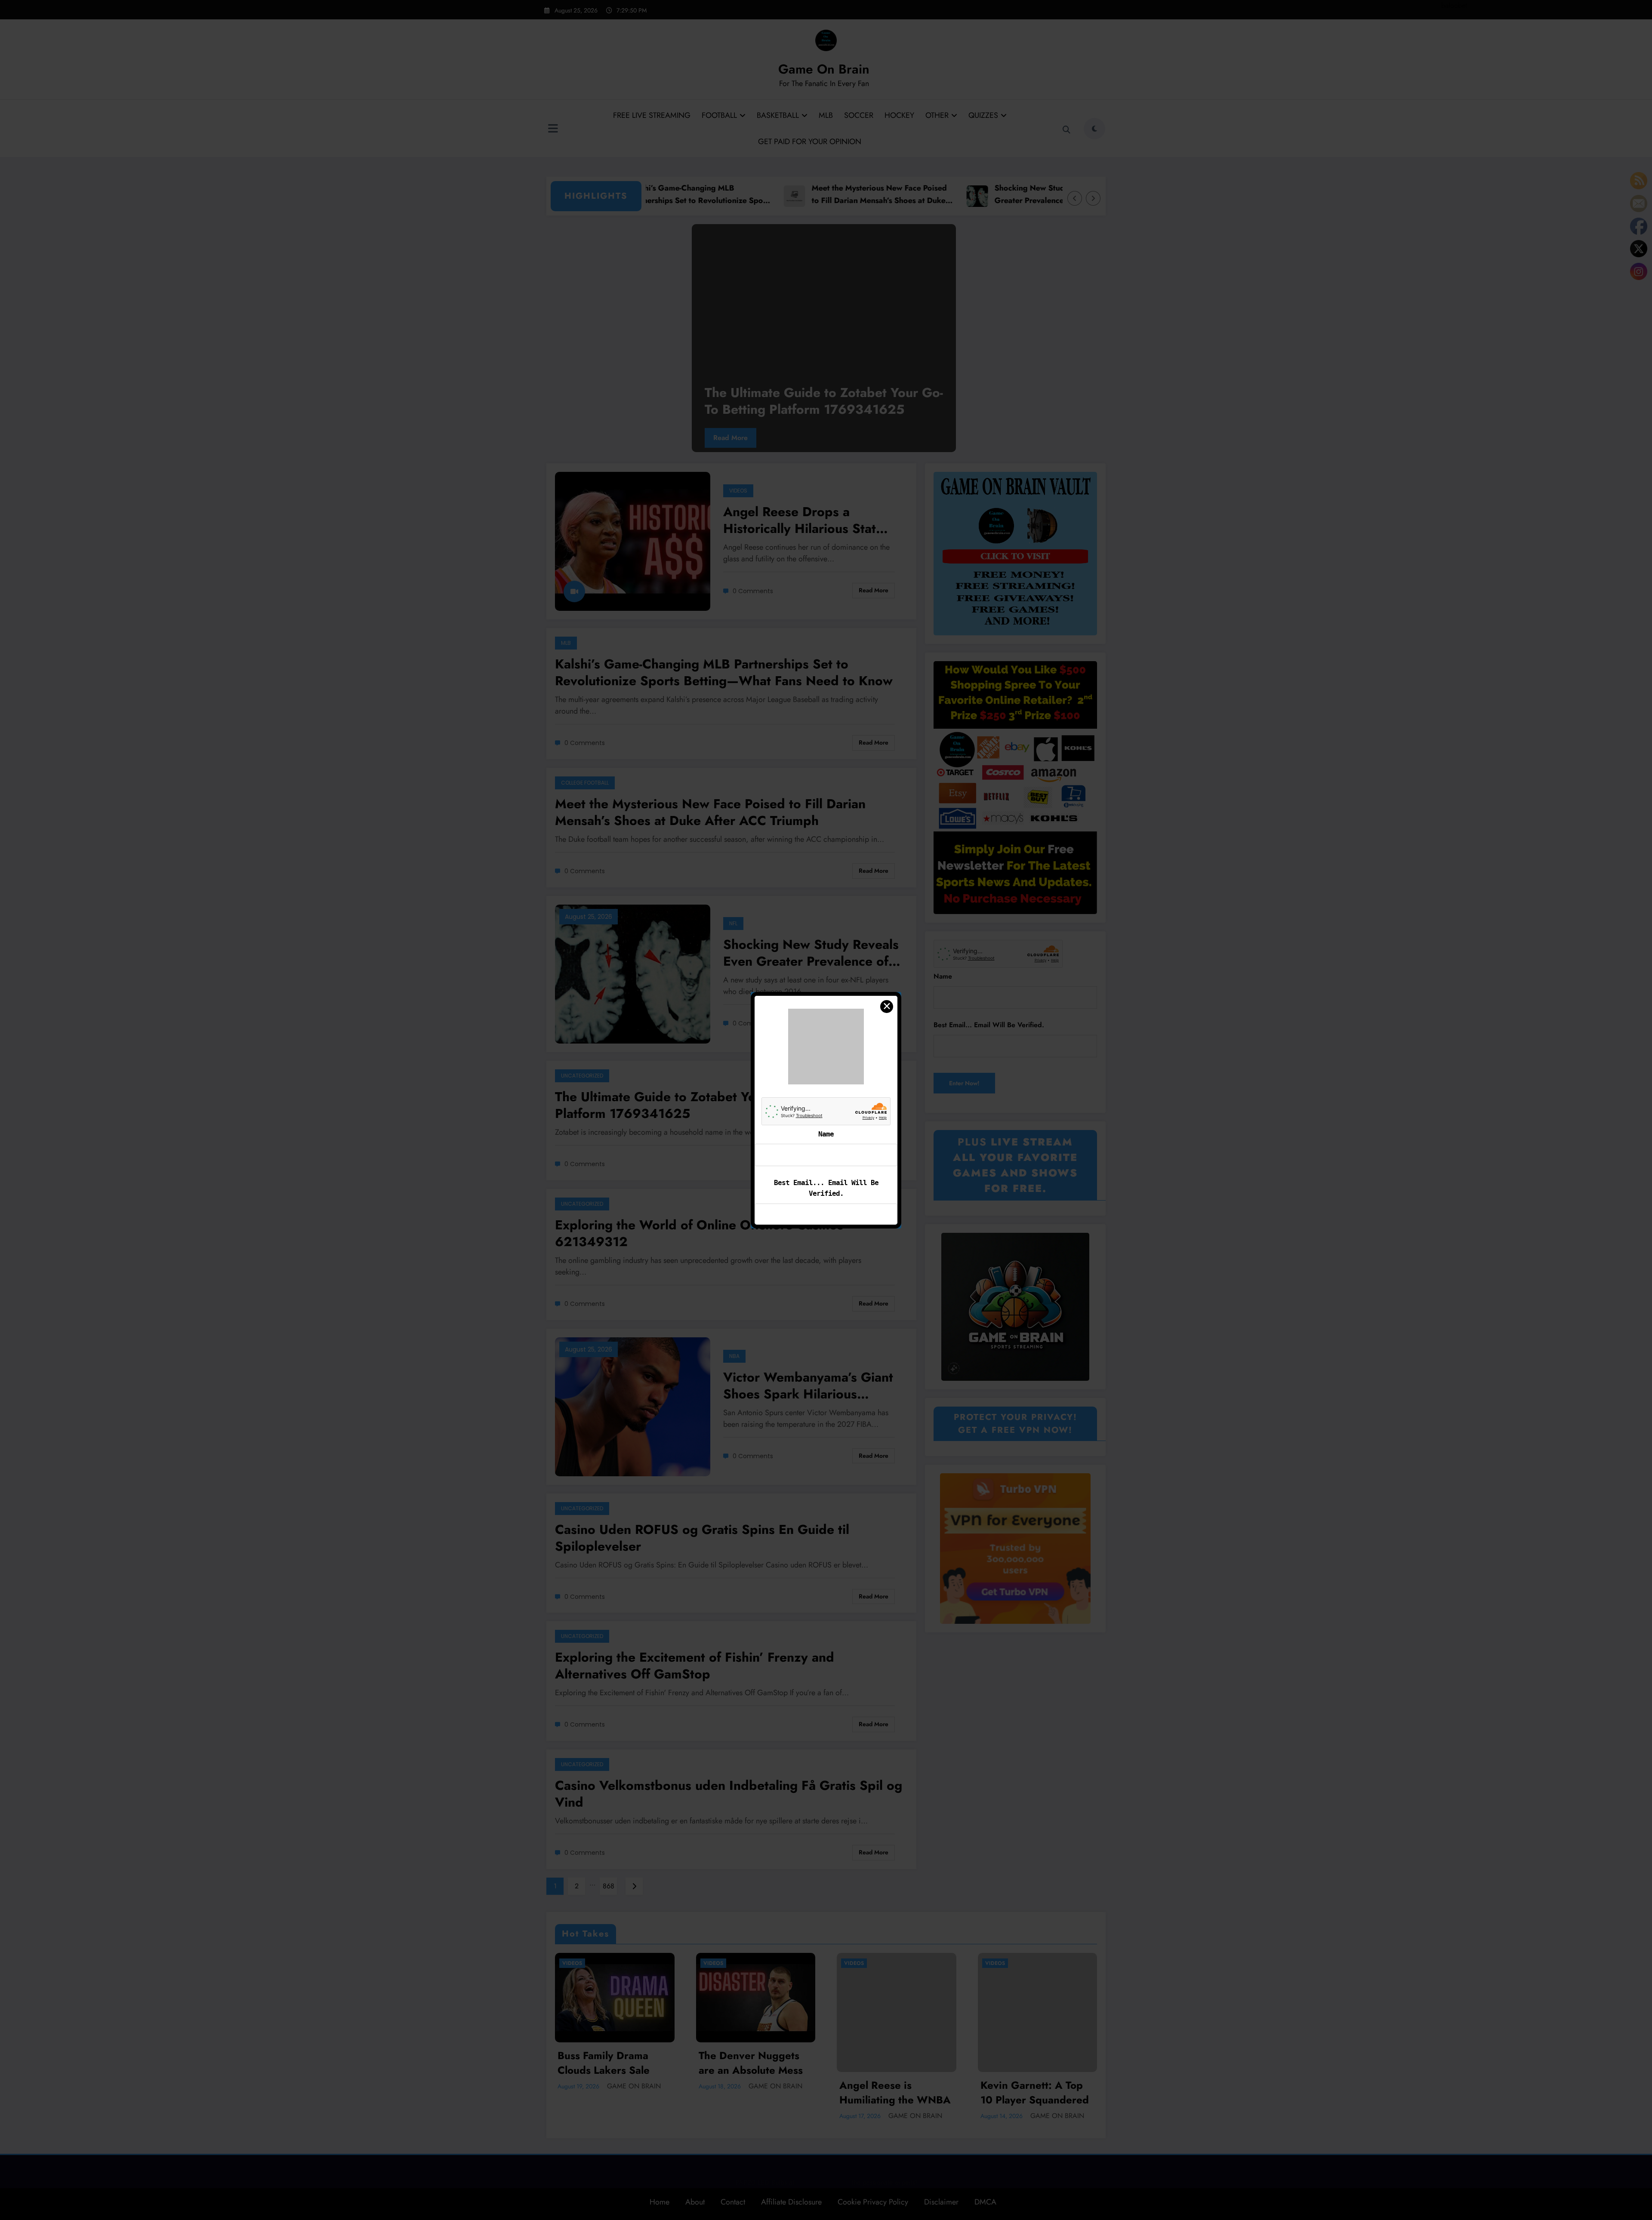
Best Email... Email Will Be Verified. (826, 1155)
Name (826, 1101)
